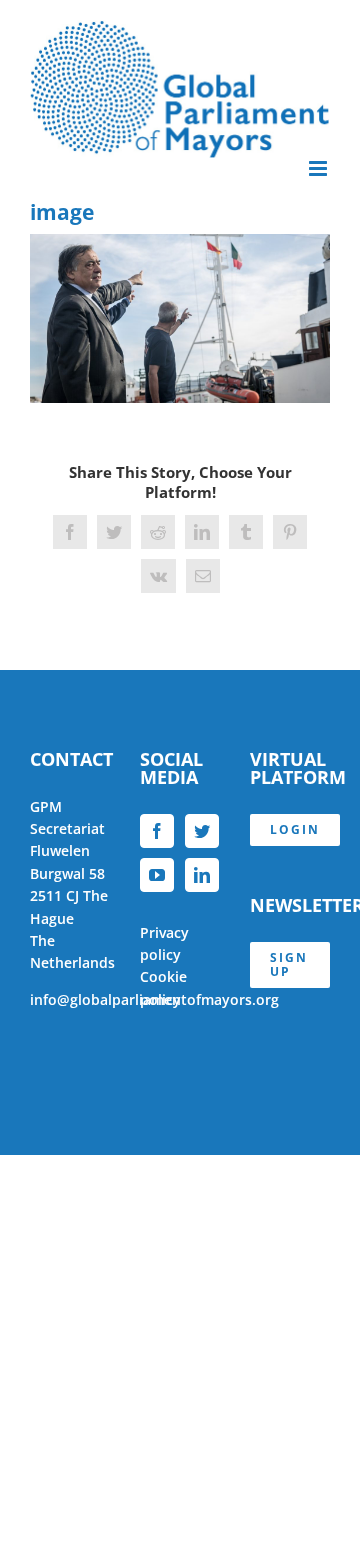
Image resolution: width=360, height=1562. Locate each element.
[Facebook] (157, 831)
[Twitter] (202, 831)
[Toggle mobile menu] (319, 168)
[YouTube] (157, 875)
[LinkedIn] (202, 875)
